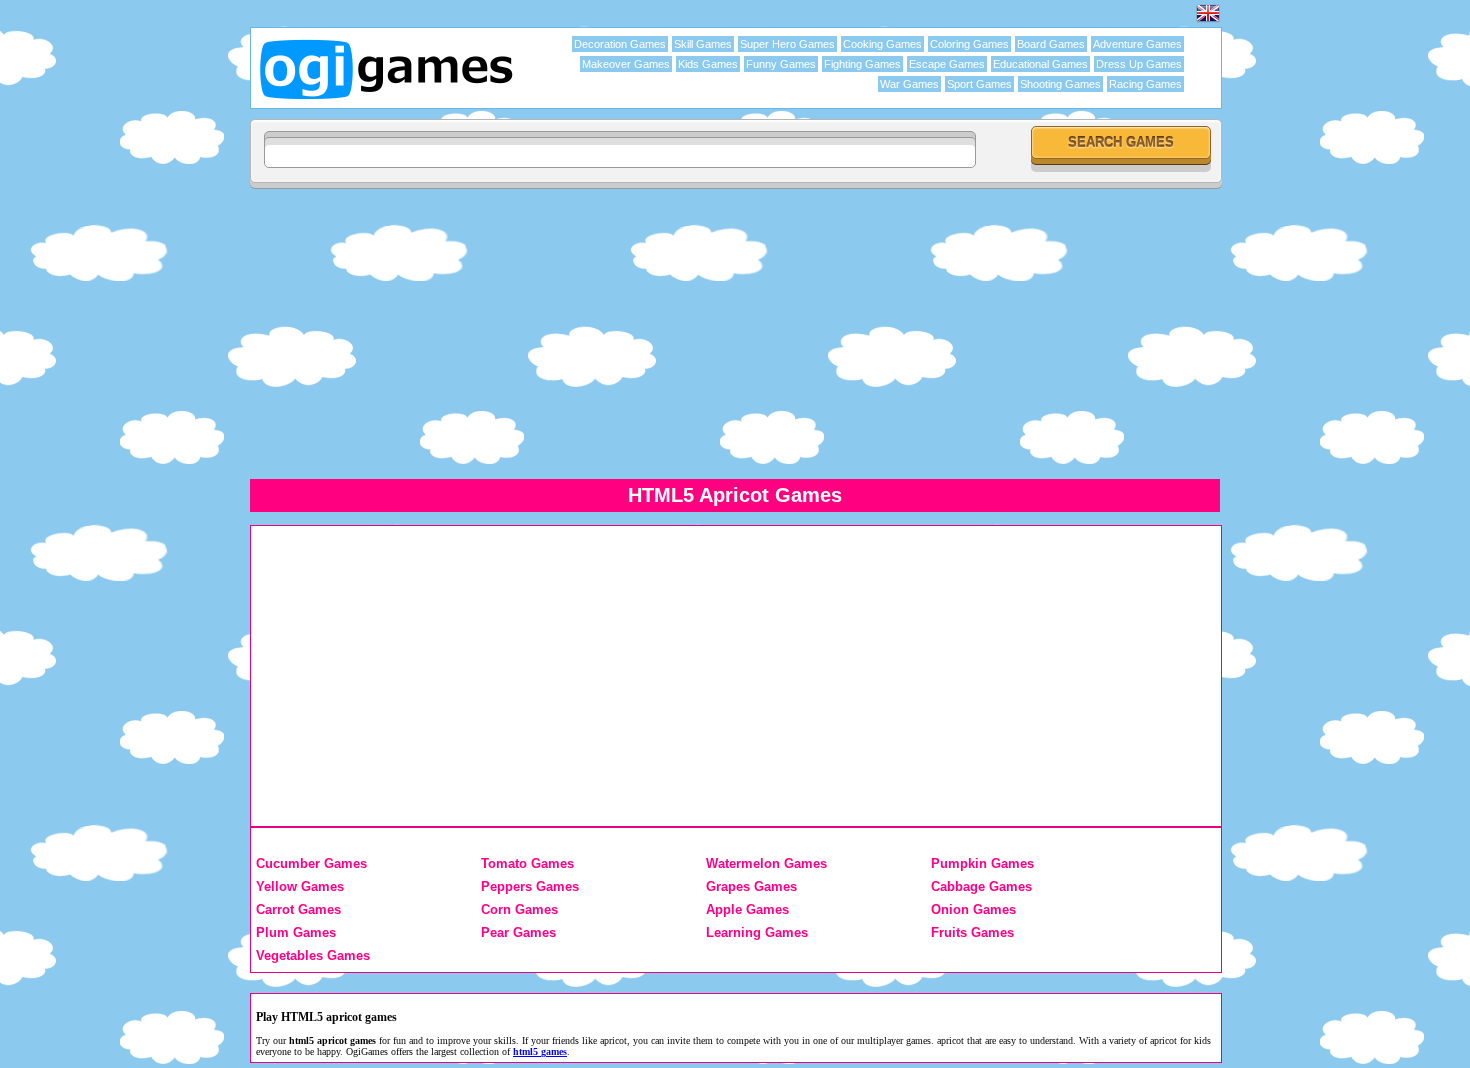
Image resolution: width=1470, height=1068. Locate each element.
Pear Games (518, 932)
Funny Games (781, 64)
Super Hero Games (787, 44)
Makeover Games (626, 64)
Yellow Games (300, 886)
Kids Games (708, 64)
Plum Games (296, 932)
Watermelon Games (766, 863)
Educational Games (1040, 64)
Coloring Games (969, 44)
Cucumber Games (311, 863)
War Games (909, 84)
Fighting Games (862, 64)
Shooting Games (1060, 84)
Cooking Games (882, 44)
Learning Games (757, 932)
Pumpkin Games (982, 863)
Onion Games (973, 909)
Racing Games (1145, 84)
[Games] (1208, 19)
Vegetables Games (313, 955)
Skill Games (703, 44)
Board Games (1051, 44)
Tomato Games (527, 863)
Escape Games (947, 64)
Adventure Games (1137, 44)
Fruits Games (972, 932)
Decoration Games (620, 44)
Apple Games (747, 909)
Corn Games (519, 909)
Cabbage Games (981, 886)
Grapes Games (751, 886)
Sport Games (979, 84)
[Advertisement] (850, 333)
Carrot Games (298, 909)
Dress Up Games (1139, 64)
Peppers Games (530, 886)
